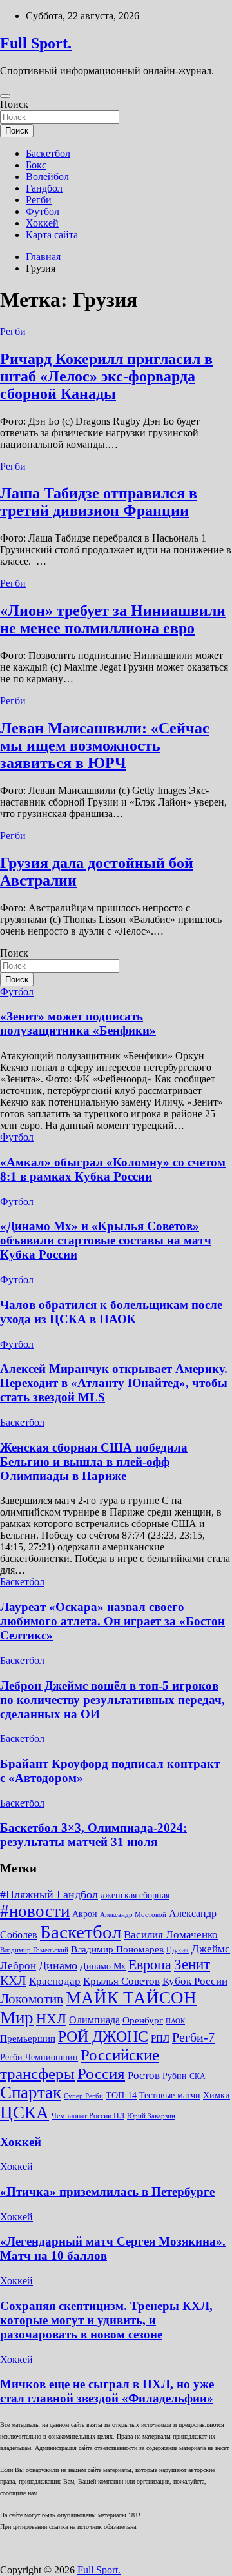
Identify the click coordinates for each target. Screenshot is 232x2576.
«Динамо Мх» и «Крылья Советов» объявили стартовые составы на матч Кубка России (106, 1240)
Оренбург (143, 2020)
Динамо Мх (103, 1966)
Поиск (14, 104)
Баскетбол (48, 153)
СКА (198, 2076)
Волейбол (47, 177)
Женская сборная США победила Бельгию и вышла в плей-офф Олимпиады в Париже (94, 1462)
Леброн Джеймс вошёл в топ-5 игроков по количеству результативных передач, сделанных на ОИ (112, 1700)
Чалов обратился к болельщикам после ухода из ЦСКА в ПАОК (111, 1312)
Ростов (144, 2075)
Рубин (175, 2076)
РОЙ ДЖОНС (103, 2036)
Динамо (58, 1965)
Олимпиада (94, 2020)
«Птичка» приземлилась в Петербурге (107, 2192)
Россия (101, 2073)
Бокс (36, 165)
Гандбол (44, 188)
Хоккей (42, 223)
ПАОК (175, 2021)
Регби (39, 200)
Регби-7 (193, 2037)
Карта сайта (52, 235)
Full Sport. (36, 43)
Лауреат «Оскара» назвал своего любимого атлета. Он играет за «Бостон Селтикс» (112, 1621)
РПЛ (160, 2038)
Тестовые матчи (170, 2095)
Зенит (192, 1964)
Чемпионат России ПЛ (88, 2116)
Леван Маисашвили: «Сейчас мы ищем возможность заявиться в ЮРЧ (105, 745)
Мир (17, 2018)
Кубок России (195, 1981)
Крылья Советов (121, 1981)
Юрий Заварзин (151, 2116)
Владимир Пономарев (117, 1949)
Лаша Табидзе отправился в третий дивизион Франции (99, 502)
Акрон (85, 1914)
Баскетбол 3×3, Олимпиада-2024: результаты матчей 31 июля (93, 1835)
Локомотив (32, 1999)
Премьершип (28, 2038)
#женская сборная (135, 1895)
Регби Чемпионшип (39, 2057)
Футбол (43, 211)
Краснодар (55, 1981)
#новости (35, 1911)
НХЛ (51, 2019)
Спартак (31, 2093)
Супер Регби (83, 2096)
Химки (217, 2095)
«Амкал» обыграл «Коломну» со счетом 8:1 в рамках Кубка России (113, 1169)
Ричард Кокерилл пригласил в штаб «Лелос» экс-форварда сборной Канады (106, 376)
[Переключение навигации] (5, 96)
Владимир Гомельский (34, 1950)
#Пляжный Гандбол (49, 1894)
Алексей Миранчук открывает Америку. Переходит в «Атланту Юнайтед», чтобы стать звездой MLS (114, 1383)
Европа (150, 1964)
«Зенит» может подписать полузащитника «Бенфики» (78, 1023)
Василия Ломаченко (171, 1935)
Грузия (178, 1950)
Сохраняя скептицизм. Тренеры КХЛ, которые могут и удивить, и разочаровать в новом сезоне (106, 2320)
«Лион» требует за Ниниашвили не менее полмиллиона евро (113, 619)
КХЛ (13, 1980)
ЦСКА (24, 2113)
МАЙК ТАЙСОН (131, 1998)
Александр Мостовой (133, 1915)
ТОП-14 (121, 2095)
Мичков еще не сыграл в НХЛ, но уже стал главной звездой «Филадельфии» (107, 2391)
